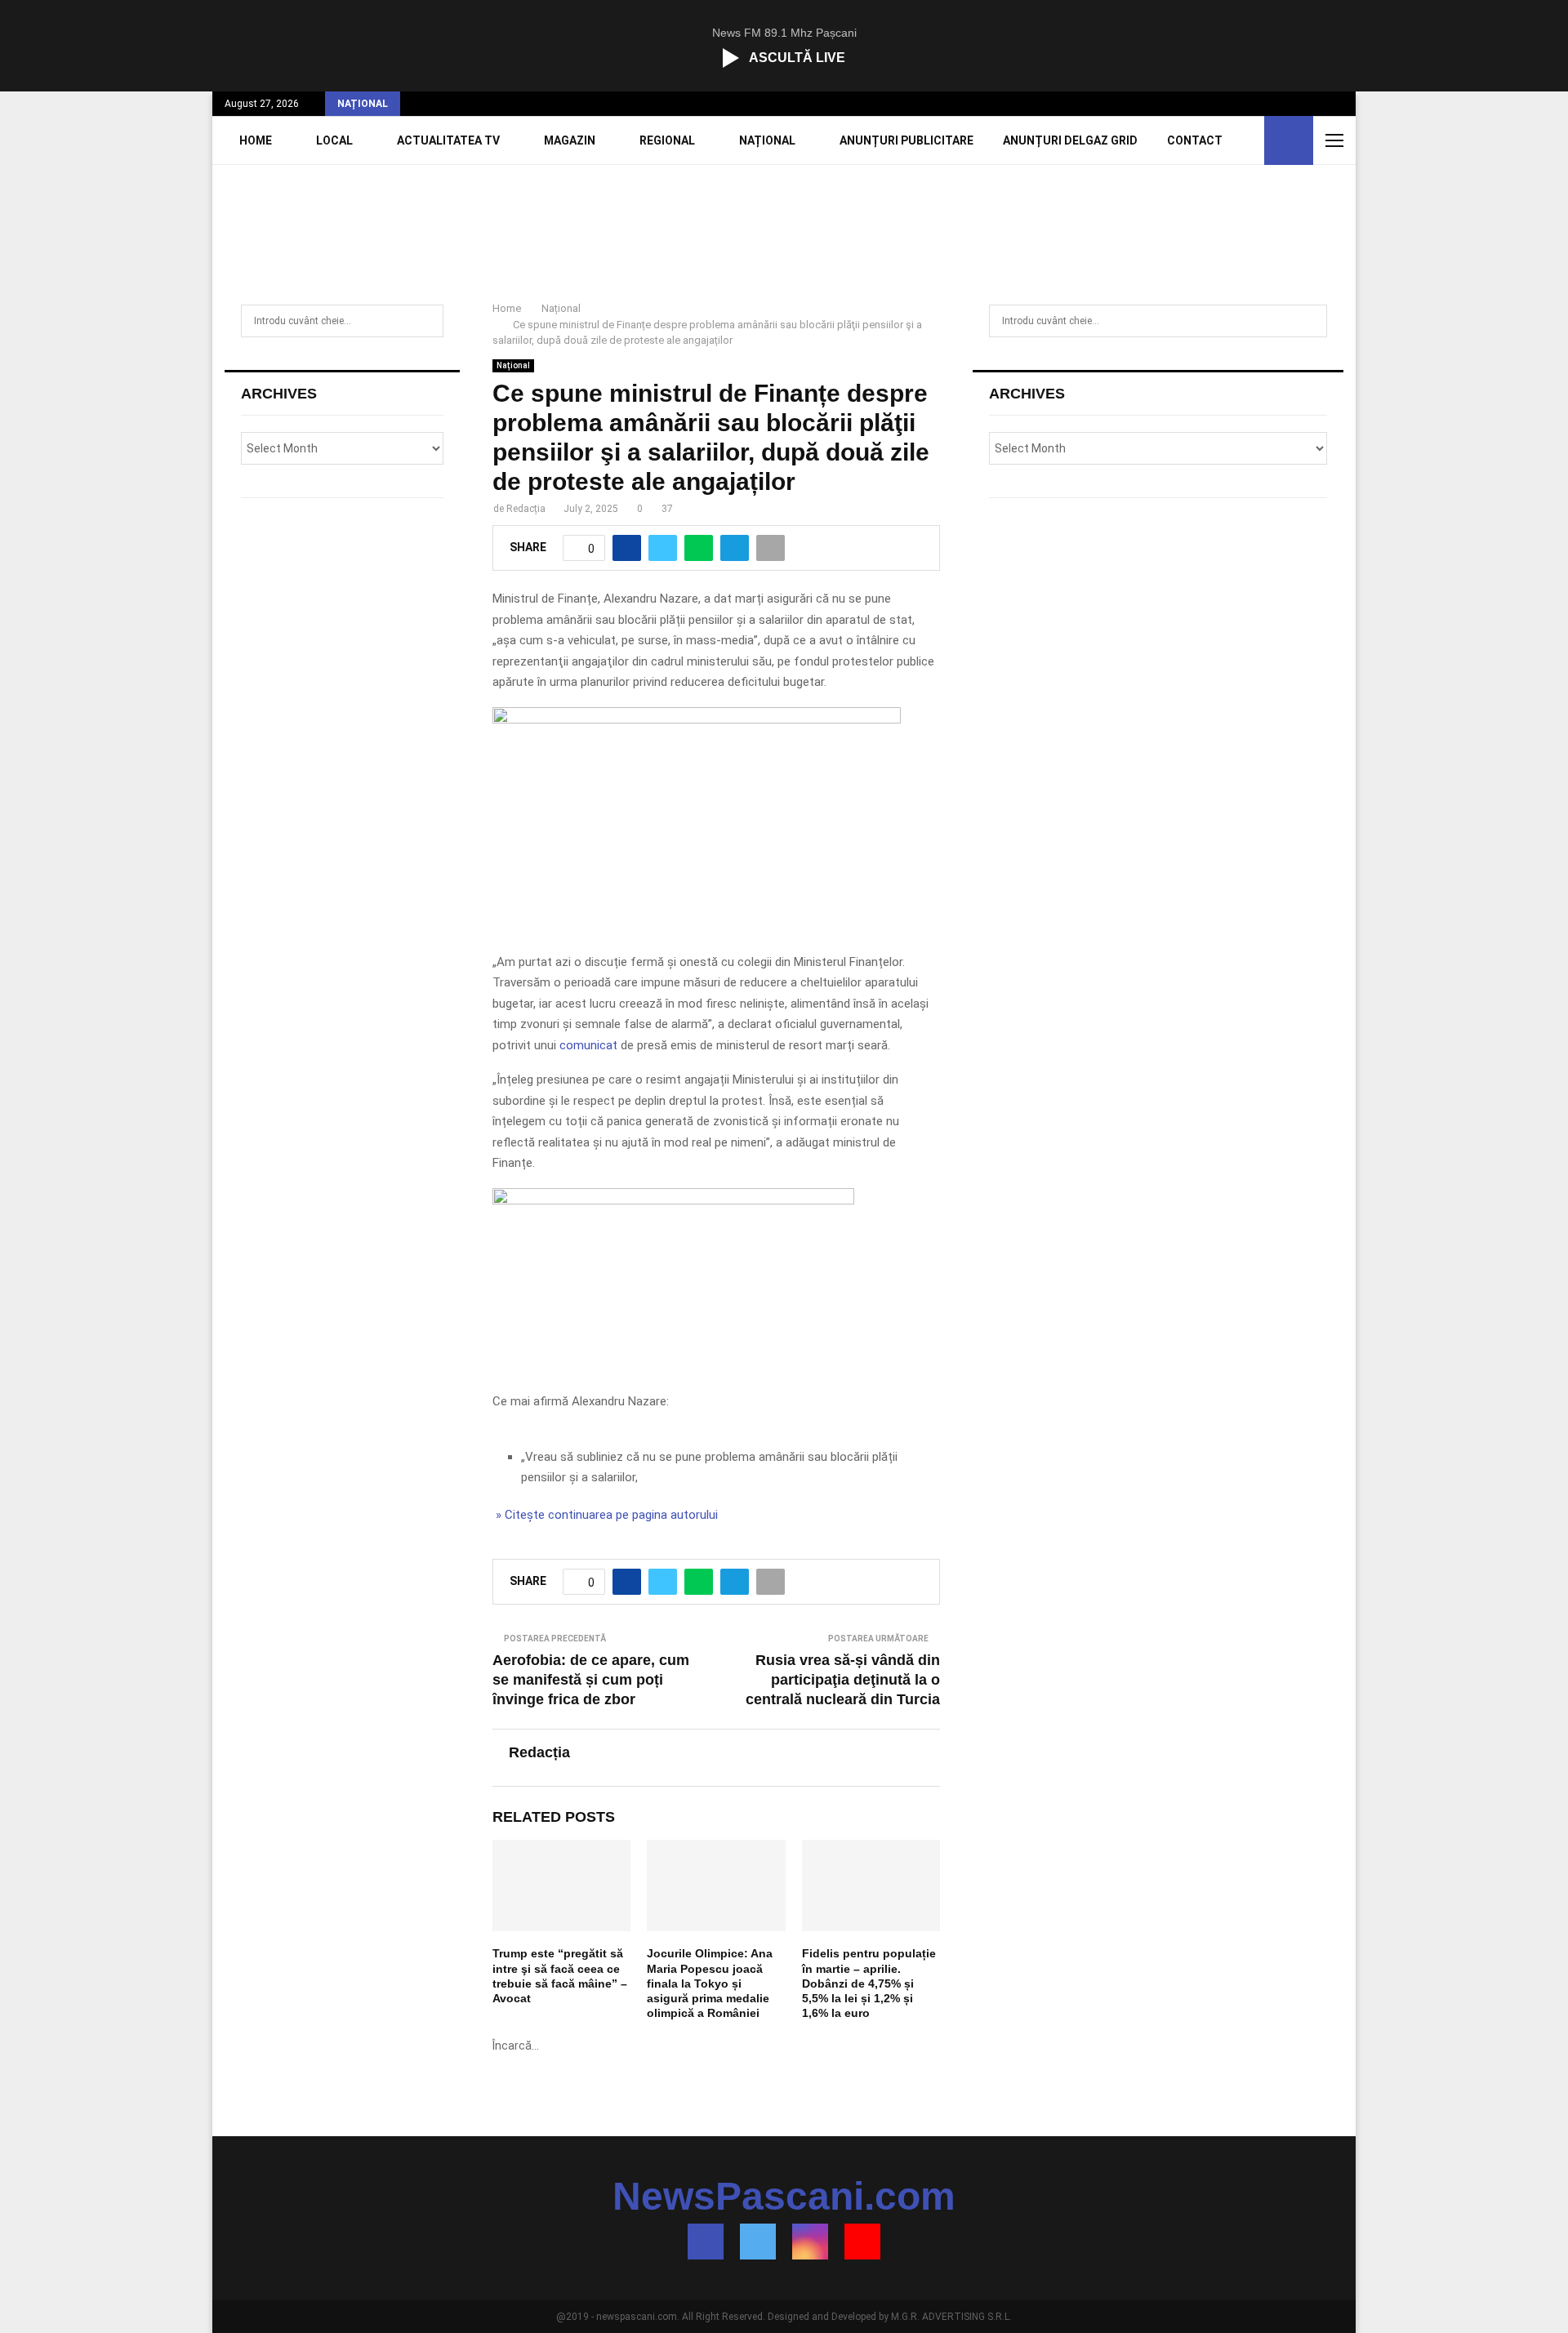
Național (767, 140)
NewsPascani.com (784, 2197)
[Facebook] (706, 2242)
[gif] (697, 719)
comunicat (588, 1045)
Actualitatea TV (448, 140)
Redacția (526, 509)
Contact (1195, 140)
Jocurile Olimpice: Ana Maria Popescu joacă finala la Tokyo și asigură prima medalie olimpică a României (710, 1983)
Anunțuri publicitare (906, 140)
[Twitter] (758, 2242)
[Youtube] (862, 2242)
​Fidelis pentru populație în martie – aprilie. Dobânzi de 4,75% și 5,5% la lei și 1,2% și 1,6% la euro (869, 1983)
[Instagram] (810, 2242)
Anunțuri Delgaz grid (1070, 140)
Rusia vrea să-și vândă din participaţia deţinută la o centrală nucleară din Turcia (843, 1680)
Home (256, 140)
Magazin (570, 140)
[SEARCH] (427, 321)
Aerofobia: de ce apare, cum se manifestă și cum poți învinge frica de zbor (591, 1680)
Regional (667, 140)
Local (334, 140)
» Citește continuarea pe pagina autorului (605, 1515)
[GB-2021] (673, 1200)
